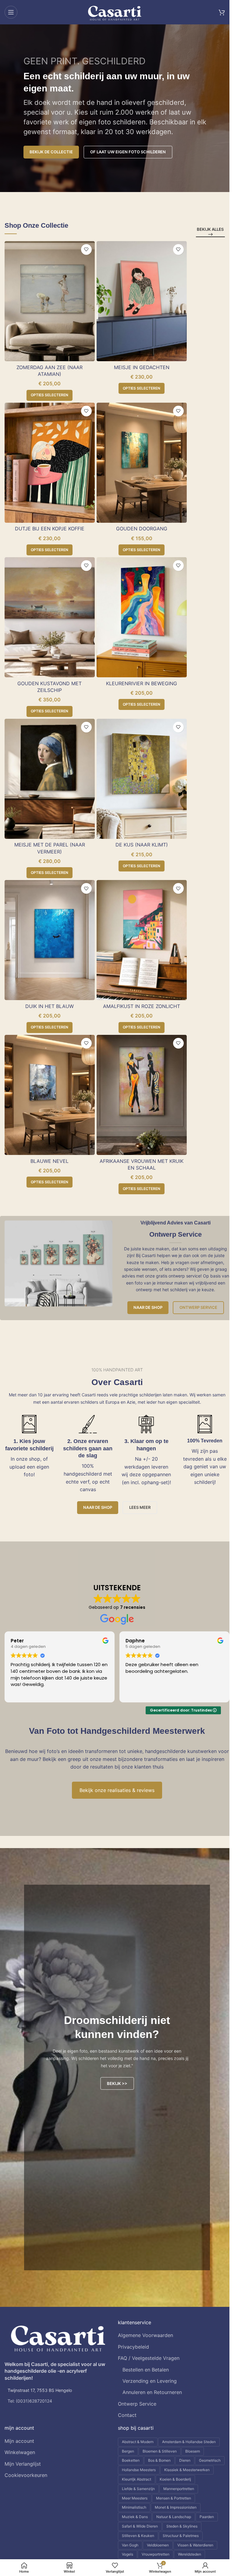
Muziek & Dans (135, 2517)
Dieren (185, 2460)
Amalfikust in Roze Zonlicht (142, 1006)
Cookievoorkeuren (26, 2475)
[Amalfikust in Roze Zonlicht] (142, 940)
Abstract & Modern (138, 2442)
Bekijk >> (117, 2083)
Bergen (128, 2451)
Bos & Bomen (159, 2460)
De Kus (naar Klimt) (142, 845)
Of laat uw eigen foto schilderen (128, 152)
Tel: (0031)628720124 (30, 2401)
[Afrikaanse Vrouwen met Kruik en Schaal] (142, 1095)
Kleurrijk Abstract (136, 2479)
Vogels (128, 2554)
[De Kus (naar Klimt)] (142, 779)
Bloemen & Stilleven (160, 2451)
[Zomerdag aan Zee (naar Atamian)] (50, 301)
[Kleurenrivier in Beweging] (142, 617)
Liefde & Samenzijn (138, 2489)
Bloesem (193, 2451)
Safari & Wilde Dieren (140, 2526)
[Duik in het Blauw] (50, 940)
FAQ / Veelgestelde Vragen (149, 2358)
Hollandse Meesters (139, 2470)
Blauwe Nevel (50, 1161)
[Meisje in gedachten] (142, 301)
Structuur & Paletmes (181, 2536)
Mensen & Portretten (174, 2498)
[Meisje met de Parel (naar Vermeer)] (50, 779)
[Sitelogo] (115, 12)
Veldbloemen (158, 2545)
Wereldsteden (190, 2554)
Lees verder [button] (138, 1693)
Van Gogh (130, 2545)
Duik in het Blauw (50, 1006)
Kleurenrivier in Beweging (142, 683)
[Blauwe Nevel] (50, 1095)
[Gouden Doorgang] (142, 463)
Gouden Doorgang (142, 529)
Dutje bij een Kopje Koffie (50, 529)
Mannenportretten (179, 2489)
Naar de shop (148, 1307)
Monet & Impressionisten (176, 2507)
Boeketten (131, 2460)
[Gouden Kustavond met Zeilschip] (50, 617)
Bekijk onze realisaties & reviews (117, 1790)
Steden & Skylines (182, 2526)
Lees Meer (140, 1507)
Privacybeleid (133, 2347)
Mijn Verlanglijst (23, 2464)
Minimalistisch (134, 2507)
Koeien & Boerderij (175, 2479)
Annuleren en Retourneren (152, 2392)
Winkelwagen (20, 2452)
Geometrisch (210, 2460)
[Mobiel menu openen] (11, 12)
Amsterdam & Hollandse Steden (189, 2442)
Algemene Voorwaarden (145, 2335)
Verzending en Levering (150, 2381)
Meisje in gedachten (142, 367)
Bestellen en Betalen (146, 2370)
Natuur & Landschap (174, 2517)
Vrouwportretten (156, 2554)
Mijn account (19, 2441)
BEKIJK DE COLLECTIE (51, 152)
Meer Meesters (135, 2498)
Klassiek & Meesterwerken (187, 2470)
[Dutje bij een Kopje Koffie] (50, 463)
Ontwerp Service (198, 1307)
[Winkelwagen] (222, 12)
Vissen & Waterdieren (195, 2545)
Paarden (207, 2517)
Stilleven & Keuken (138, 2536)
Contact (127, 2415)
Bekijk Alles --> (210, 232)
